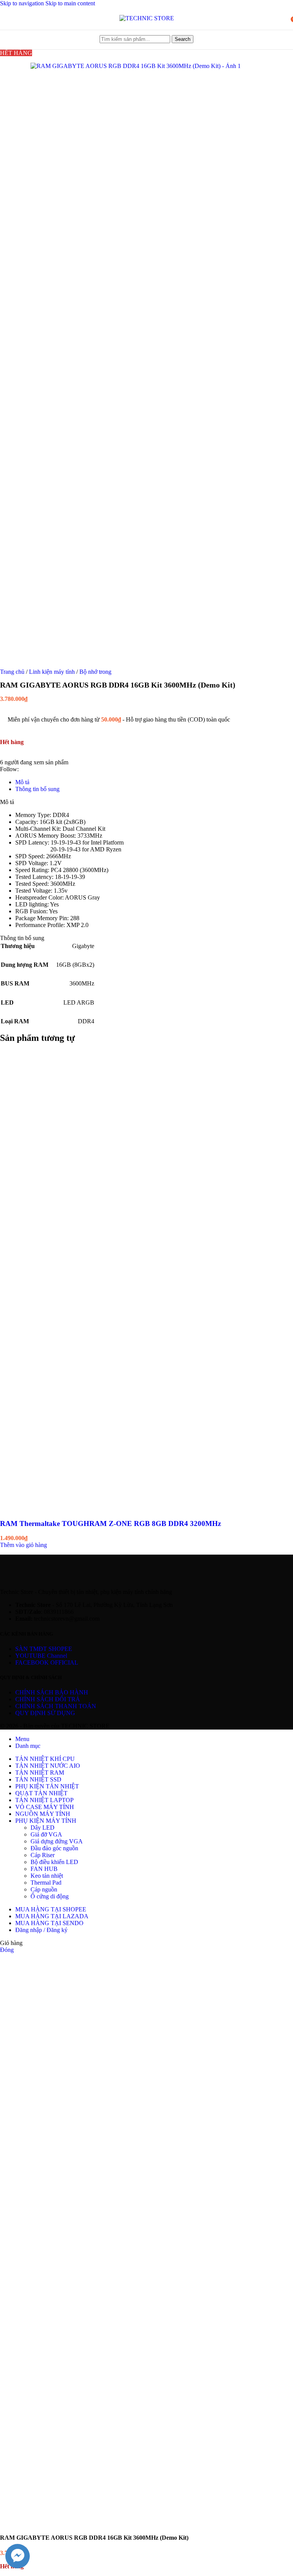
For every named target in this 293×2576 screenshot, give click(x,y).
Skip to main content (70, 3)
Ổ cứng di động (50, 1896)
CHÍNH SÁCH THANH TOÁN (56, 1706)
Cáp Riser (43, 1855)
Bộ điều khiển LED (54, 1862)
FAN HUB (44, 1869)
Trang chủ (13, 672)
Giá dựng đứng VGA (57, 1841)
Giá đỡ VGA (46, 1834)
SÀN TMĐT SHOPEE (44, 1649)
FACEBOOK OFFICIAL (47, 1663)
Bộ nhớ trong (95, 672)
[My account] (282, 18)
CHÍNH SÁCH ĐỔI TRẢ (48, 1699)
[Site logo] (147, 18)
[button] (23, 1545)
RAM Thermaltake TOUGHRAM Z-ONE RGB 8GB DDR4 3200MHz (110, 1523)
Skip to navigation (23, 3)
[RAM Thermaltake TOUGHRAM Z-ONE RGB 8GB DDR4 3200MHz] (114, 1278)
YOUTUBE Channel (41, 1656)
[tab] (22, 782)
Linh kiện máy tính (53, 672)
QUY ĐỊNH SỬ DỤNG (45, 1713)
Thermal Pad (46, 1883)
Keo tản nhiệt (47, 1876)
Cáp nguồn (44, 1889)
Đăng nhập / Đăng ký (41, 1930)
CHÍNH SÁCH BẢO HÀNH (52, 1692)
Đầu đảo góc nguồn (54, 1848)
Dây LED (43, 1828)
